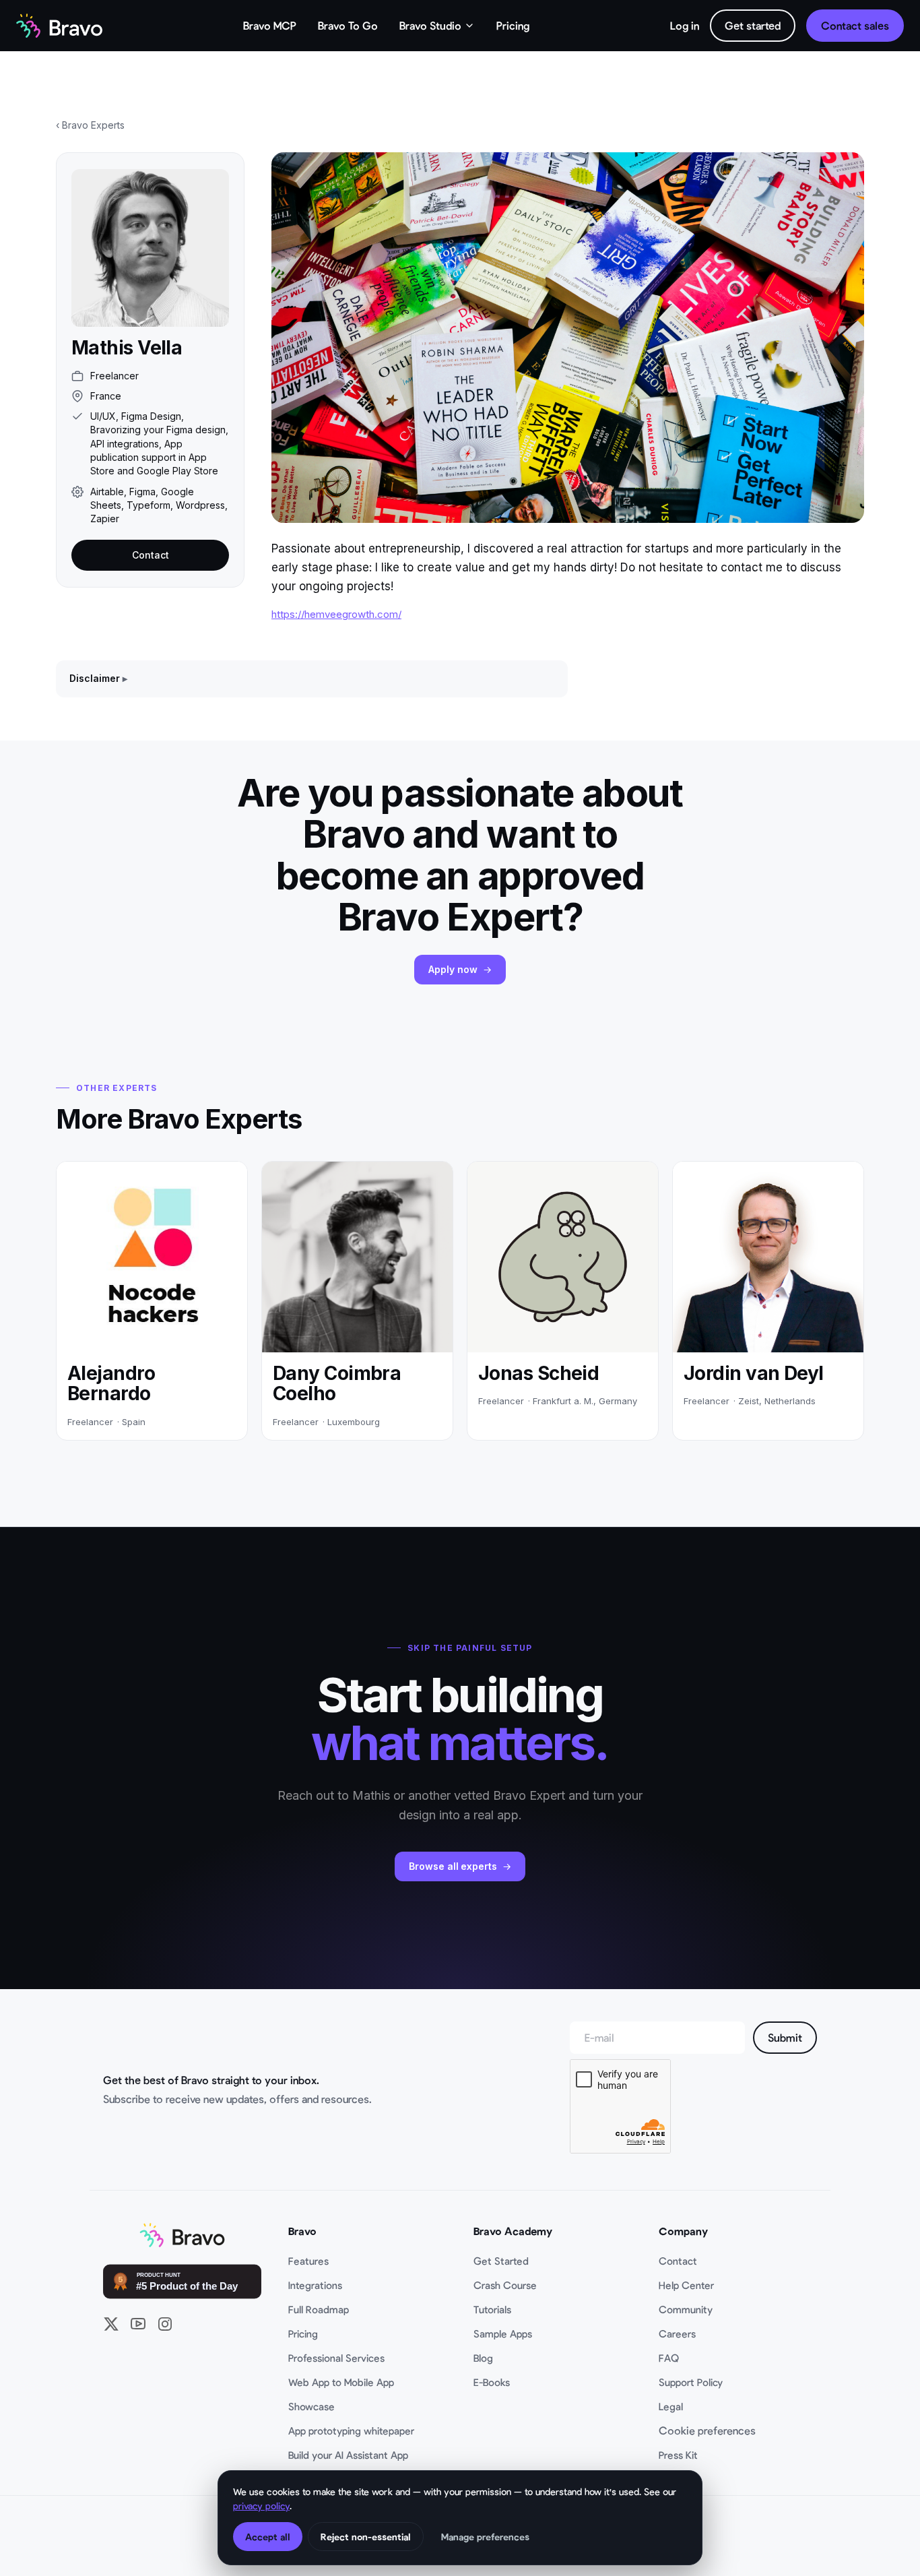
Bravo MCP (270, 25)
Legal (671, 2406)
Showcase (311, 2406)
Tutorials (492, 2309)
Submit (785, 2037)
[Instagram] (165, 2324)
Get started (753, 25)
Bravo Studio (430, 25)
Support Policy (691, 2382)
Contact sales (855, 25)
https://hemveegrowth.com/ (336, 614)
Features (308, 2261)
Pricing (513, 25)
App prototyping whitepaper (351, 2430)
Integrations (315, 2285)
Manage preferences (485, 2537)
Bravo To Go (348, 25)
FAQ (669, 2358)
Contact (151, 555)
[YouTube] (138, 2324)
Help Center (686, 2285)
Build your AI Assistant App (348, 2455)
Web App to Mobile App (341, 2382)
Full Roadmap (319, 2309)
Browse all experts (453, 1866)
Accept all (268, 2537)
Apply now (453, 969)
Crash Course (505, 2285)
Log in (685, 25)
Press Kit (678, 2455)
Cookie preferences (707, 2430)
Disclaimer (95, 678)
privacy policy (261, 2506)
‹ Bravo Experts (90, 125)
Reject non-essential (366, 2537)
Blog (483, 2358)
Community (686, 2309)
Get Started (501, 2261)
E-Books (492, 2382)
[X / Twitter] (111, 2324)
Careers (677, 2333)
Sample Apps (503, 2333)
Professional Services (336, 2358)
